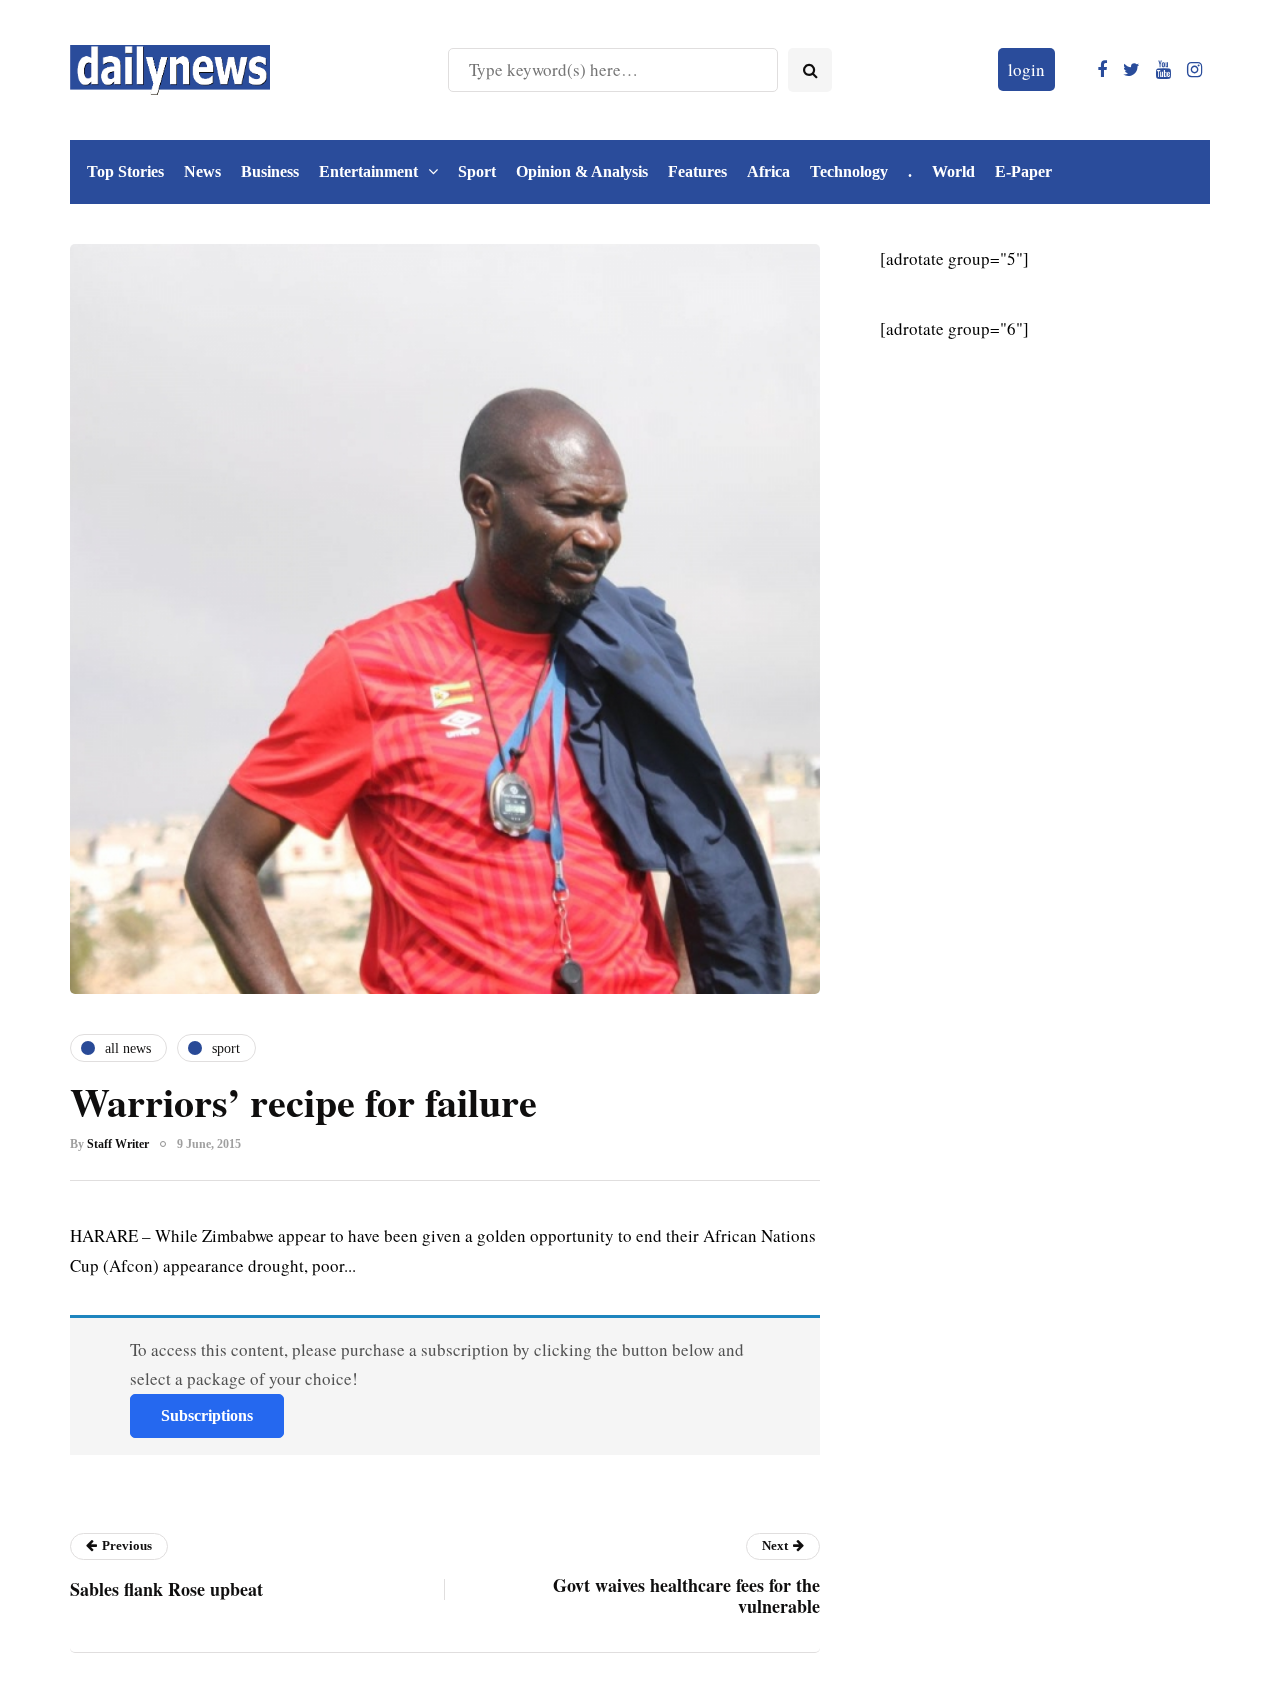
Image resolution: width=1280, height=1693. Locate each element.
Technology (849, 171)
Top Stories (125, 171)
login (1026, 69)
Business (270, 171)
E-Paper (1023, 171)
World (953, 171)
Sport (477, 171)
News (202, 171)
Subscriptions (207, 1415)
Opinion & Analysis (582, 171)
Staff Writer (118, 1144)
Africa (768, 171)
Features (697, 171)
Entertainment (368, 171)
